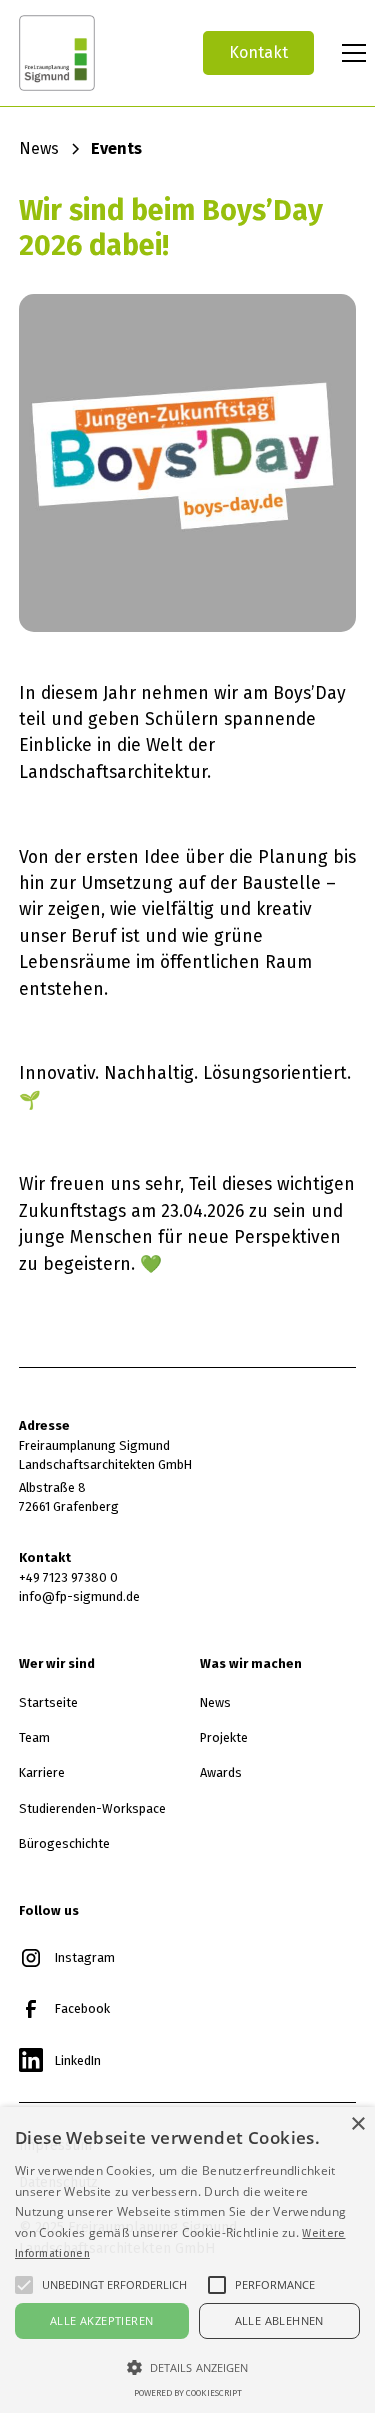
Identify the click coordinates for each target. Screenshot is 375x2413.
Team (34, 1737)
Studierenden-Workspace (92, 1808)
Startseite (48, 1702)
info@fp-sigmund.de (79, 1596)
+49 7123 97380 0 (68, 1577)
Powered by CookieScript (188, 2393)
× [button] (357, 2124)
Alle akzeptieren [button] (101, 2320)
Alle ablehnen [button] (279, 2320)
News (215, 1702)
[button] (350, 53)
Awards (221, 1772)
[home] (95, 53)
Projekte (224, 1737)
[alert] (187, 2260)
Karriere (42, 1772)
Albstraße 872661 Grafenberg (69, 1497)
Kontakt (258, 52)
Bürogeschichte (64, 1843)
